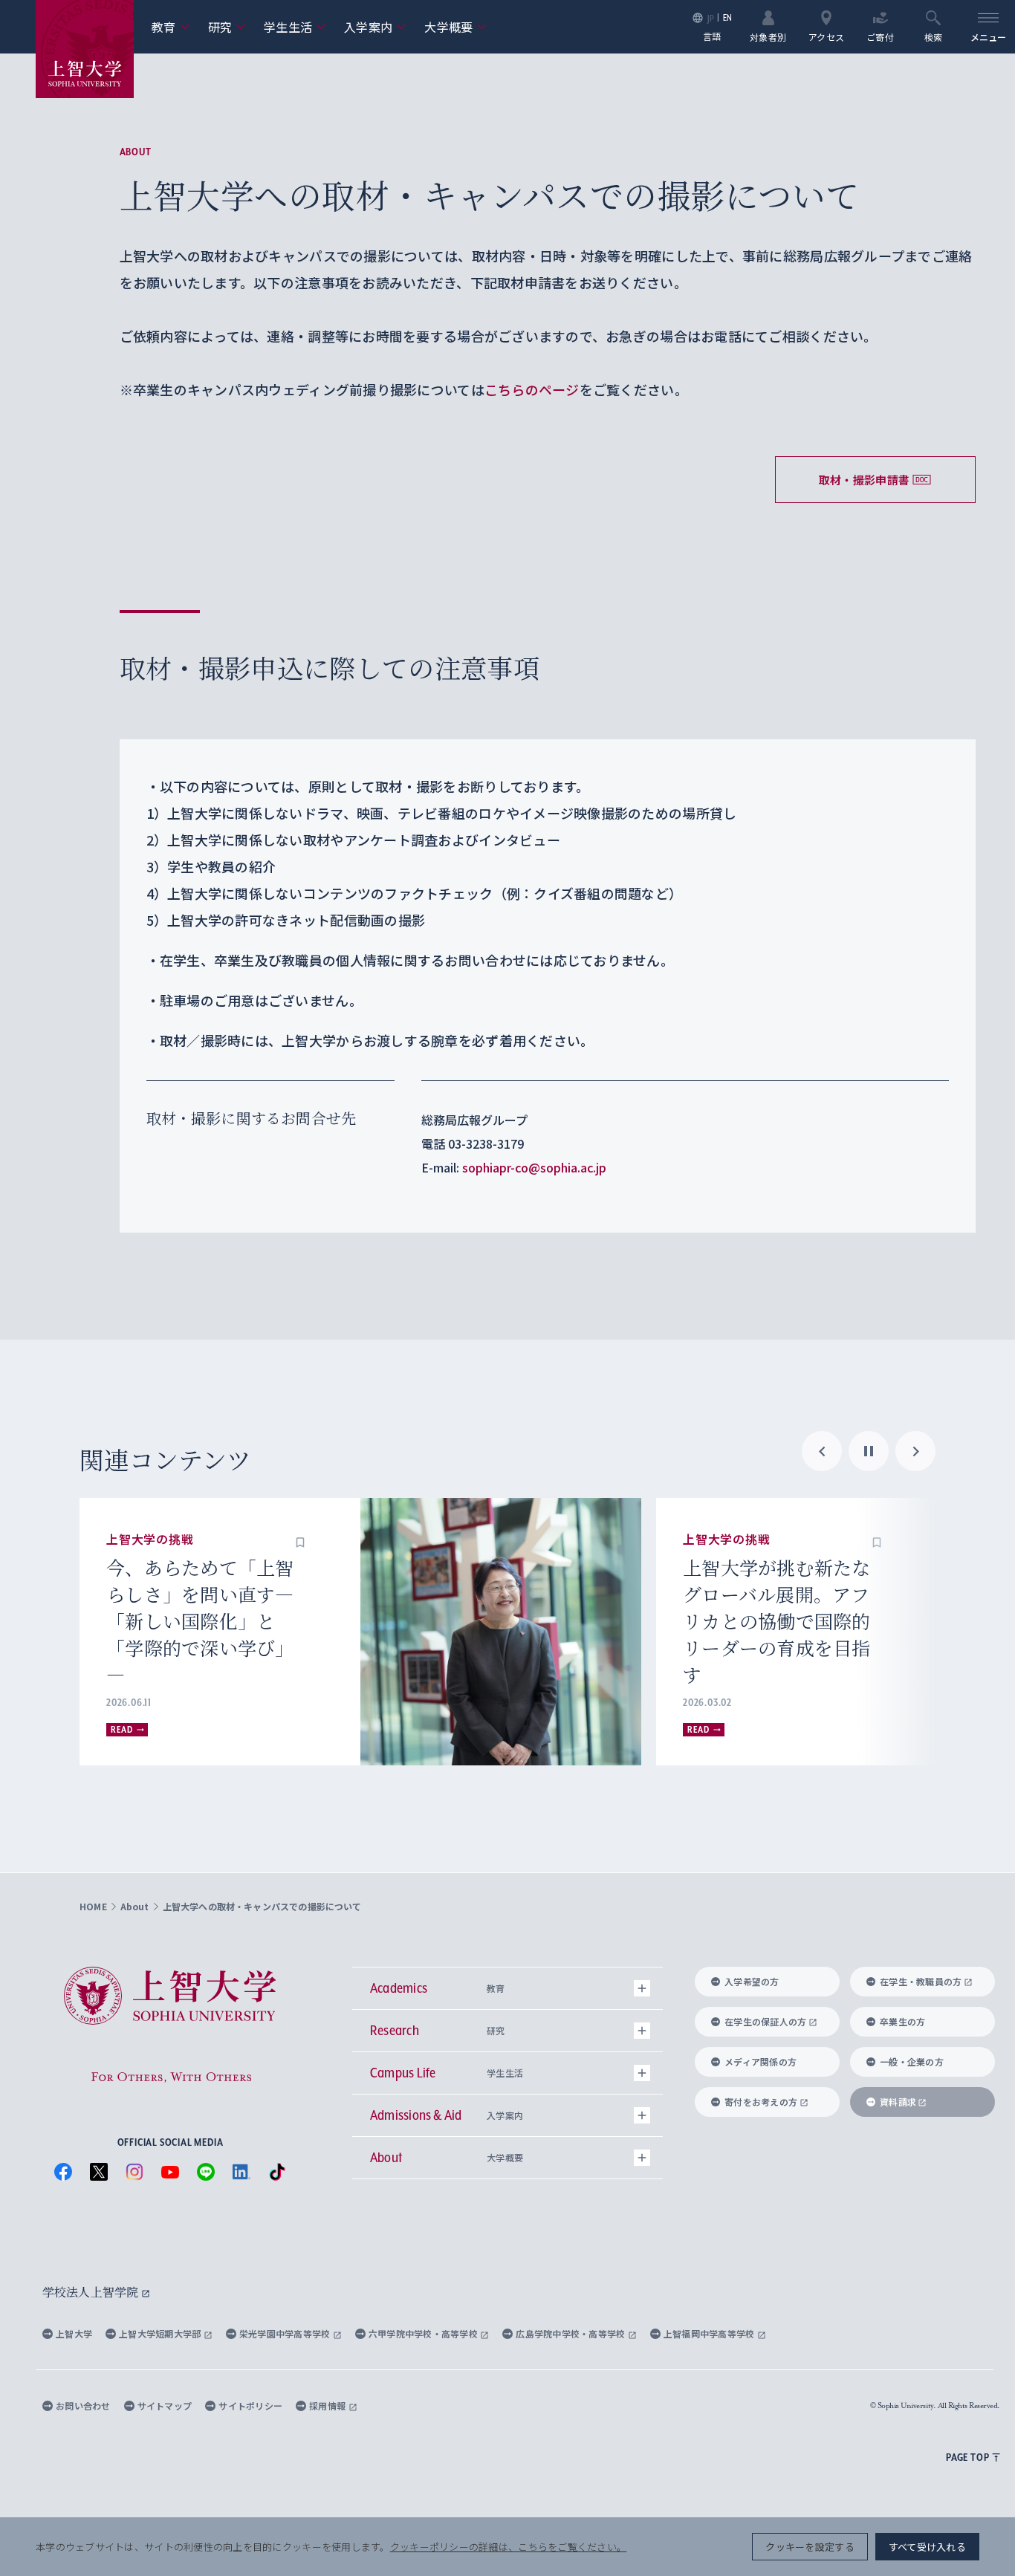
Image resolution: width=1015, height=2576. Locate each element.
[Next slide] (915, 1451)
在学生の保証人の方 (765, 2021)
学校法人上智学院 (92, 2292)
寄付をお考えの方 (761, 2102)
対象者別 (768, 36)
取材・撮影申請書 (864, 480)
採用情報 (328, 2405)
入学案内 (375, 27)
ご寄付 (880, 36)
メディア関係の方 (761, 2061)
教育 (171, 27)
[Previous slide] (822, 1451)
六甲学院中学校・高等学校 (425, 2333)
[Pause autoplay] (869, 1451)
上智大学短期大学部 (161, 2333)
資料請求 (898, 2102)
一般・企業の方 (912, 2061)
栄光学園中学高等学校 (286, 2333)
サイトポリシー (250, 2405)
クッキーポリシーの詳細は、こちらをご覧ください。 (508, 2547)
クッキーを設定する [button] (810, 2547)
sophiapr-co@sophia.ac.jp (534, 1167)
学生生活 (295, 27)
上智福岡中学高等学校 (710, 2333)
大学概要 (455, 27)
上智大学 (74, 2333)
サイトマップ (165, 2405)
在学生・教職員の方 (921, 1981)
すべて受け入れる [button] (927, 2547)
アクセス (826, 36)
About (136, 152)
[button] (300, 1540)
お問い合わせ (83, 2405)
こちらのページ (532, 389)
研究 (227, 27)
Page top (967, 2457)
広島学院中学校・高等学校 (572, 2333)
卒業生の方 (902, 2021)
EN (728, 17)
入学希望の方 (752, 1981)
